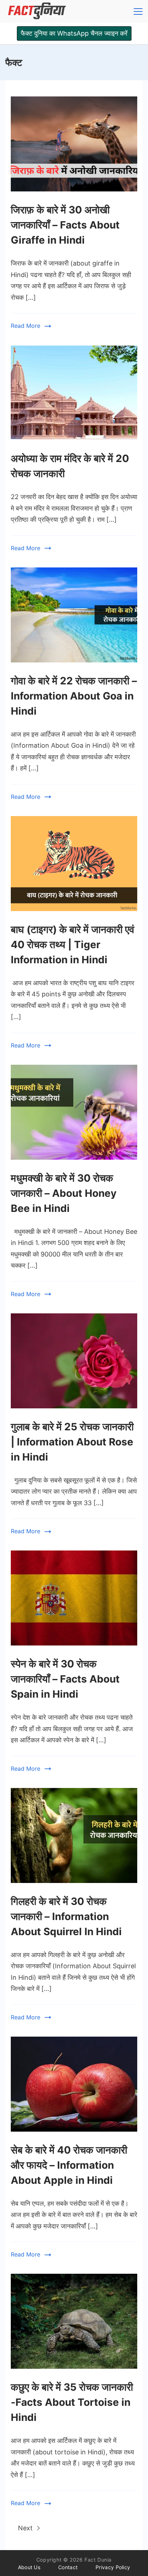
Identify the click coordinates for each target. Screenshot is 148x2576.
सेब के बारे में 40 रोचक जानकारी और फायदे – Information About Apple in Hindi (69, 2165)
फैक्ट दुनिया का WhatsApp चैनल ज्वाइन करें (74, 33)
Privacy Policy (113, 2567)
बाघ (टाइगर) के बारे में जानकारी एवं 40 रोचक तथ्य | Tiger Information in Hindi (73, 945)
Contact (68, 2567)
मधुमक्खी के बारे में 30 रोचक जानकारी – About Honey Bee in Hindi (64, 1193)
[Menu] (138, 12)
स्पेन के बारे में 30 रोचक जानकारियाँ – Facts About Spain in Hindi (65, 1679)
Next (26, 2528)
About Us (29, 2567)
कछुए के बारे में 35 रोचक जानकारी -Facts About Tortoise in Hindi (72, 2402)
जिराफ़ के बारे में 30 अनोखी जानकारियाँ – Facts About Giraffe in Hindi (65, 225)
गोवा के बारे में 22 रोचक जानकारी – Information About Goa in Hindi (74, 696)
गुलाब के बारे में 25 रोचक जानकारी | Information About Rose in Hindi (72, 1442)
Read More (26, 326)
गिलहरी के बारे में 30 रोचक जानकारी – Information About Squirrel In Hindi (66, 1916)
